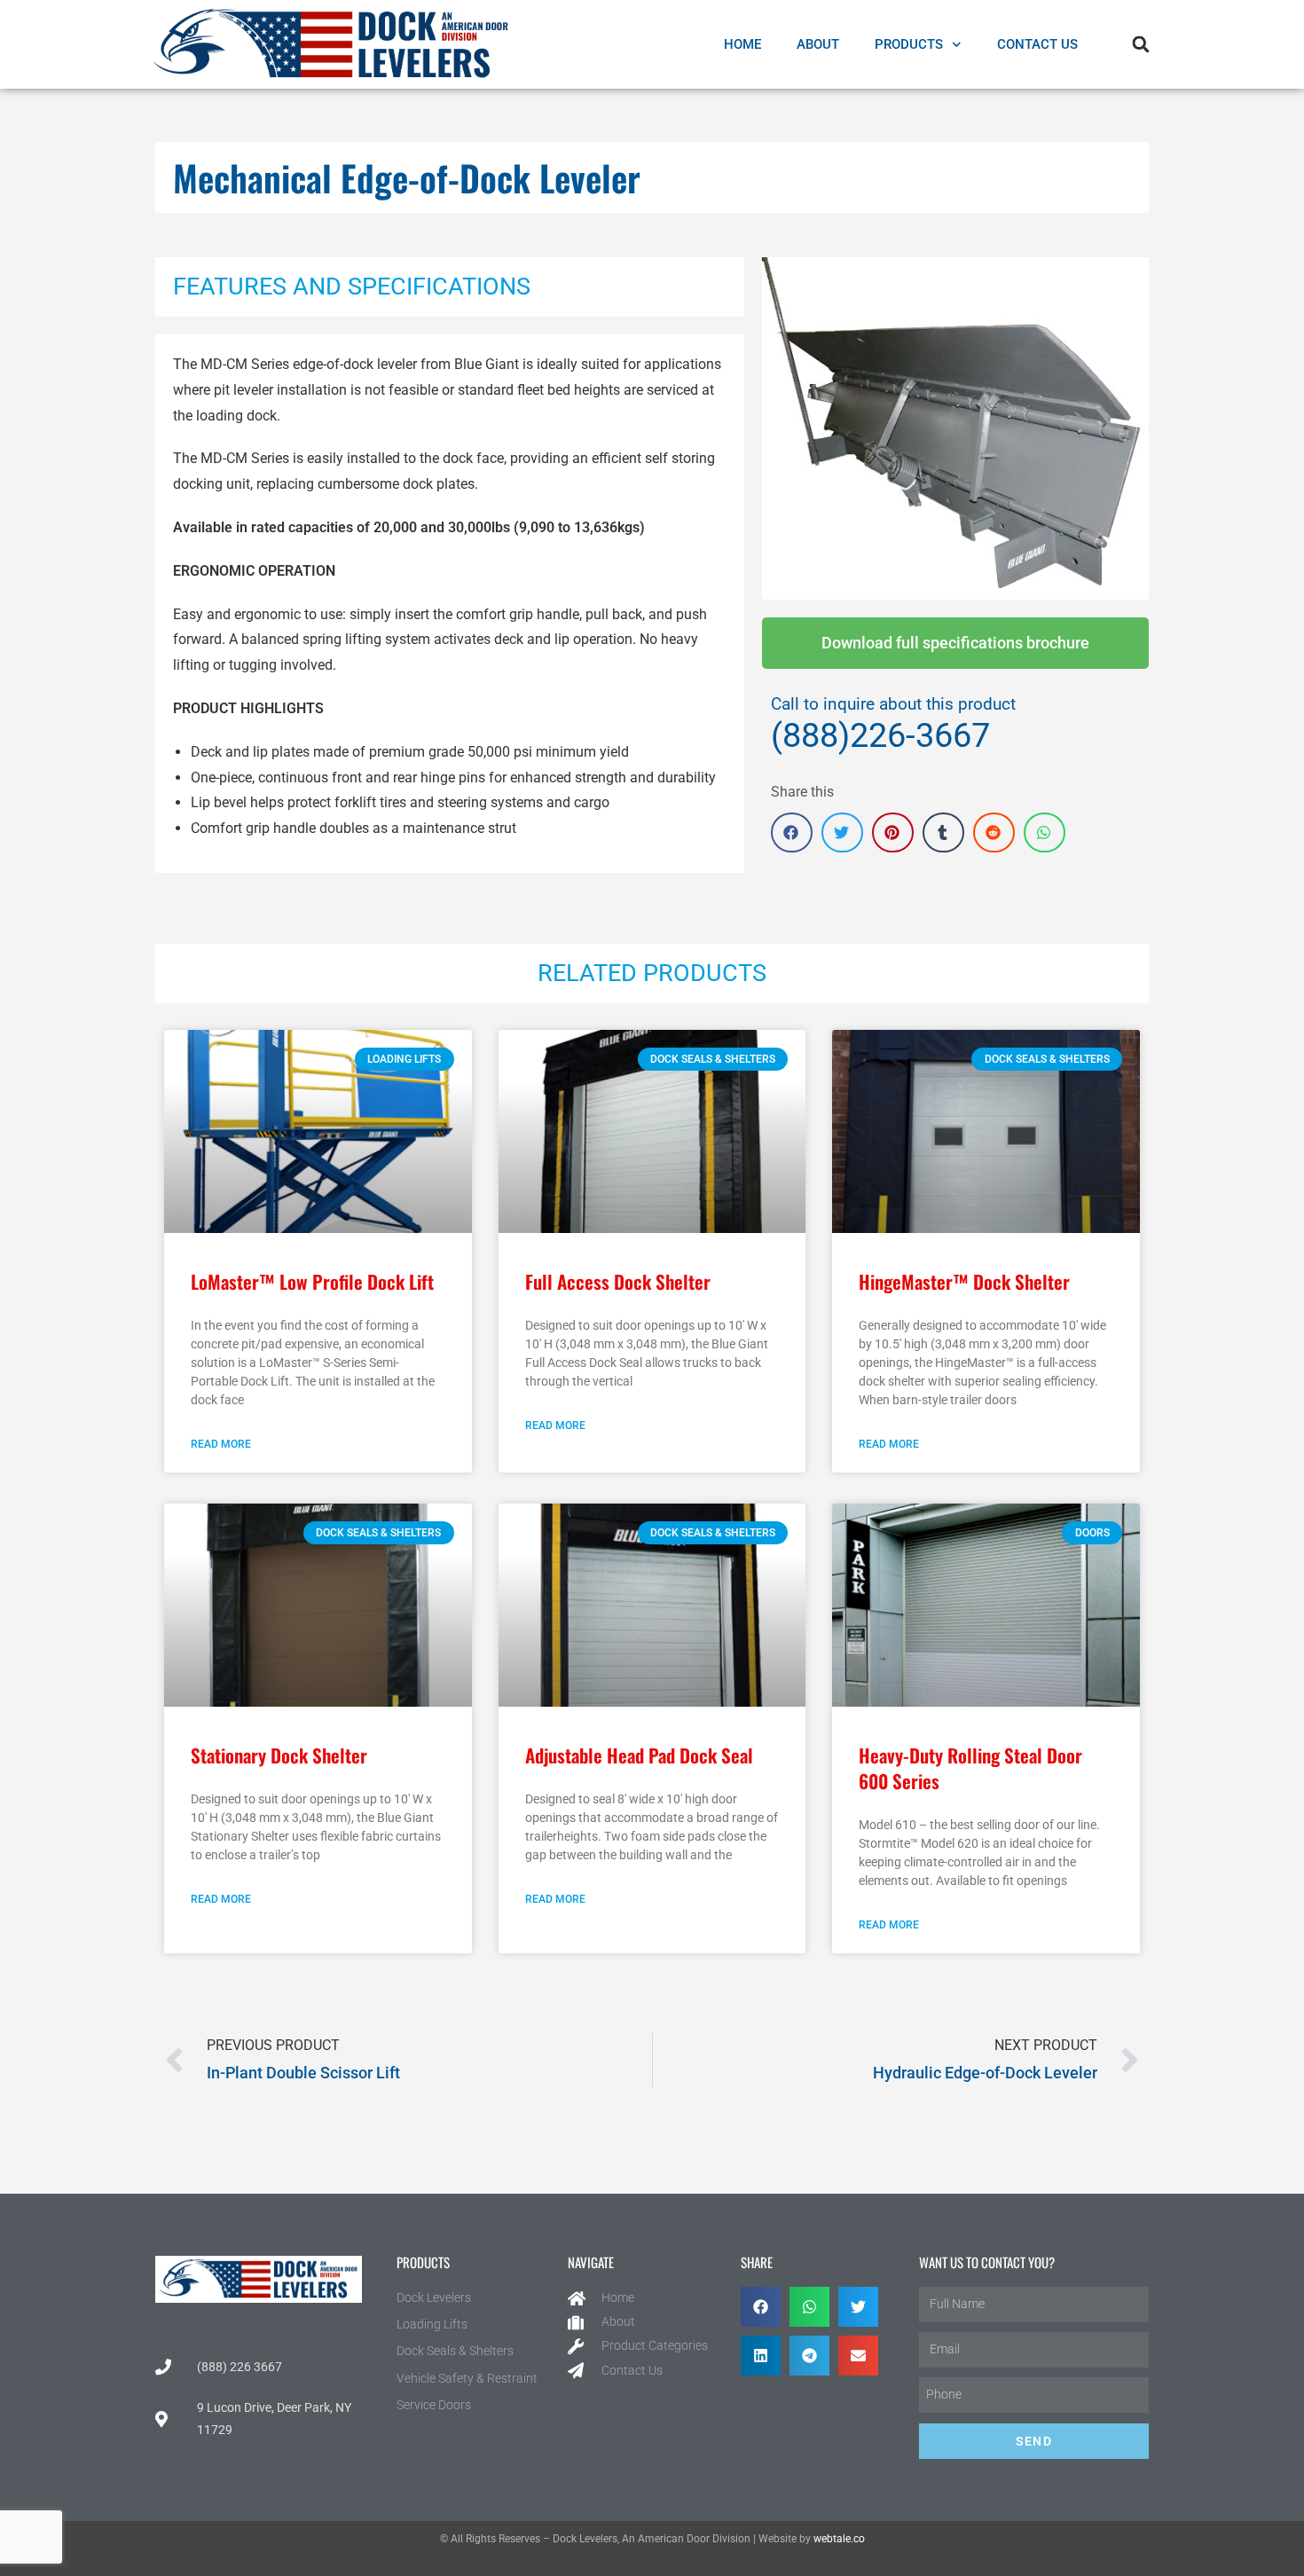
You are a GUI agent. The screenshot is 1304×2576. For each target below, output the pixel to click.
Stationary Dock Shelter (279, 1755)
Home (742, 44)
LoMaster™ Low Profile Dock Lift (312, 1281)
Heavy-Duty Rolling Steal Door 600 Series (970, 1768)
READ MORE (221, 1444)
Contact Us (1037, 44)
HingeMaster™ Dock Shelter (964, 1281)
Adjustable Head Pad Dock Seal (639, 1755)
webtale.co (839, 2539)
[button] (1141, 44)
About (818, 44)
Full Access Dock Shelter (618, 1281)
